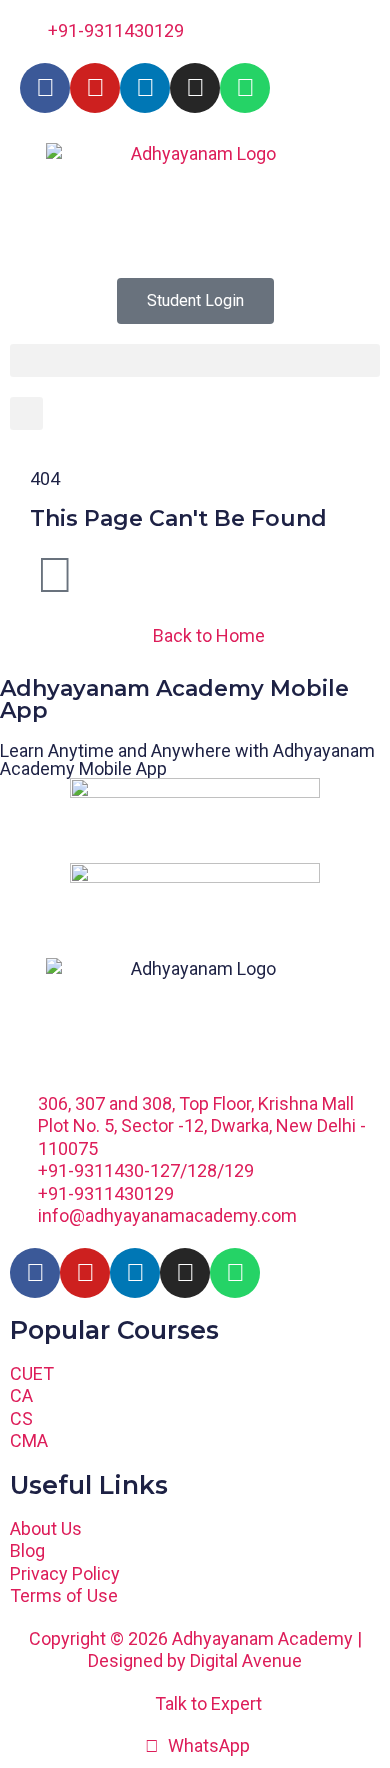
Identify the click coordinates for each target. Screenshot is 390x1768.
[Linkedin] (145, 88)
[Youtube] (95, 88)
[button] (195, 360)
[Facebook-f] (45, 88)
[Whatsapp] (245, 88)
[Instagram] (195, 88)
